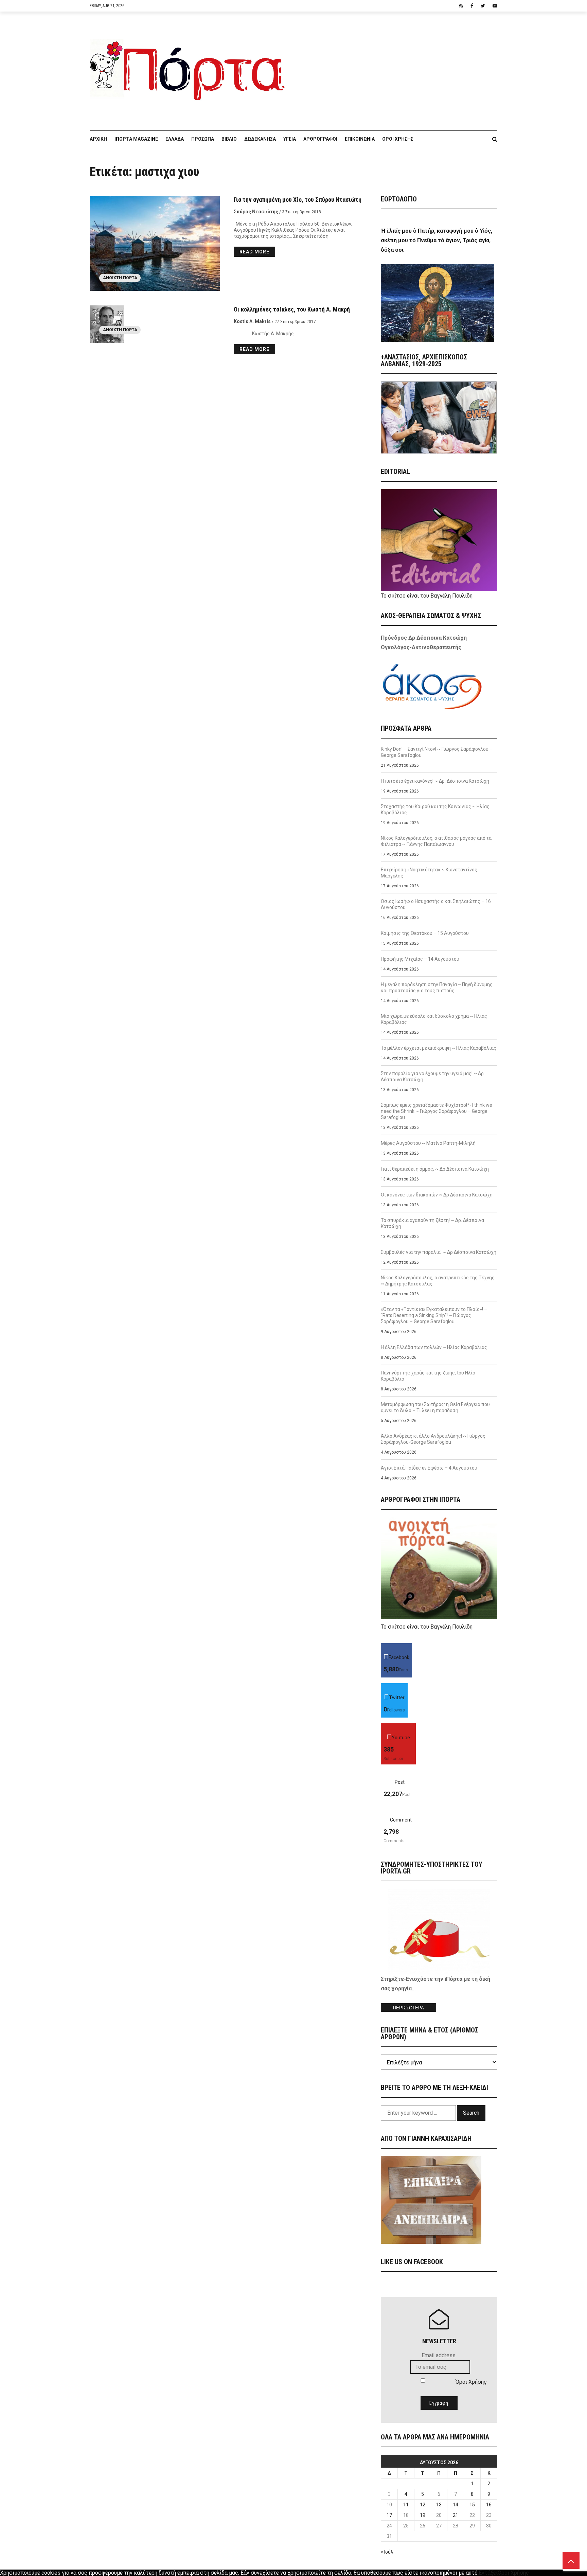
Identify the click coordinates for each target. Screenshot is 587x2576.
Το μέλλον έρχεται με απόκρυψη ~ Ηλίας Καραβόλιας (439, 1048)
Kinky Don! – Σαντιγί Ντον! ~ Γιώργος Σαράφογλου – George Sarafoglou (437, 752)
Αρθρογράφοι (320, 139)
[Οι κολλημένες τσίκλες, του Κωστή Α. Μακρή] (155, 324)
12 (423, 2505)
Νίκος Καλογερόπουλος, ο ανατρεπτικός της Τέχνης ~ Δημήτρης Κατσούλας (438, 1281)
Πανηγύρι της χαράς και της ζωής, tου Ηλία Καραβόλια (428, 1376)
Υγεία (290, 139)
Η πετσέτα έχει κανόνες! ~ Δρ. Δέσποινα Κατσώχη (435, 781)
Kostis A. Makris (252, 321)
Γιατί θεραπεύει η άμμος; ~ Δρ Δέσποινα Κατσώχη (435, 1169)
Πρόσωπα (203, 139)
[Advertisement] (395, 68)
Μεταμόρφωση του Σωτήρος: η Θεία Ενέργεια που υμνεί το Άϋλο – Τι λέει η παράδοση (435, 1407)
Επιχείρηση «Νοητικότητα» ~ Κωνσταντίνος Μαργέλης (429, 873)
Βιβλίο (229, 139)
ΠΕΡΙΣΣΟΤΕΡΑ (408, 2008)
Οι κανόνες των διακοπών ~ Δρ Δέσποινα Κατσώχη (437, 1195)
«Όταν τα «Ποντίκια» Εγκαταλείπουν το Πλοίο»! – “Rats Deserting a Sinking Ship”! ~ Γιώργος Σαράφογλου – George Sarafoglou (434, 1315)
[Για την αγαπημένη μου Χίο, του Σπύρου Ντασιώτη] (155, 243)
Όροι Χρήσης (398, 139)
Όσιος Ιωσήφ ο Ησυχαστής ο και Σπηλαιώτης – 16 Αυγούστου (436, 904)
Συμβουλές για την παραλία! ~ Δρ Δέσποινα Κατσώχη (439, 1252)
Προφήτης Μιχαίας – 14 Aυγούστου (420, 959)
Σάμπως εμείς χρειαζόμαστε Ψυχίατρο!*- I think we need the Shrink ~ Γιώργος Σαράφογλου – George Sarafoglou (437, 1111)
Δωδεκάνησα (260, 139)
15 (472, 2505)
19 (423, 2515)
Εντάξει (488, 2573)
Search (471, 2113)
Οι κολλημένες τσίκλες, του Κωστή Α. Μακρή (292, 309)
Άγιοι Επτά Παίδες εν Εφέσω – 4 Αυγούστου (429, 1468)
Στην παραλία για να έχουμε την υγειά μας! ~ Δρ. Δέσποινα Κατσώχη (433, 1077)
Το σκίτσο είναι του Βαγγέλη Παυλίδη (427, 596)
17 (389, 2515)
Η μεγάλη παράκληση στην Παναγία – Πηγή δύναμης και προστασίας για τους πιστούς (437, 988)
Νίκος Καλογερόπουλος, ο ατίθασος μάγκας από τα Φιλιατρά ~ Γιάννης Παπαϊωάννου (436, 841)
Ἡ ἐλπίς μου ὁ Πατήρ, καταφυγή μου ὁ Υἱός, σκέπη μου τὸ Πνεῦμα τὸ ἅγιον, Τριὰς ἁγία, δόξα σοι (437, 240)
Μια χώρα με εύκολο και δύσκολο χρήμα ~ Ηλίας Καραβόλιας (434, 1019)
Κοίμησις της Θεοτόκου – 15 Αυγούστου (425, 933)
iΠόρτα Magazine (136, 139)
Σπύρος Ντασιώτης (256, 212)
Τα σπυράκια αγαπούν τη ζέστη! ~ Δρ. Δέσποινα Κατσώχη (432, 1223)
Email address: (439, 2355)
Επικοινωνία (360, 139)
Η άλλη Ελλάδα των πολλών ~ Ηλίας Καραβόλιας (434, 1347)
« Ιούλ (387, 2552)
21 (456, 2515)
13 (439, 2505)
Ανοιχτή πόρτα (120, 278)
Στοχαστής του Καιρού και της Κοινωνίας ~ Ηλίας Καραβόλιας (435, 810)
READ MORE (254, 252)
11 (406, 2505)
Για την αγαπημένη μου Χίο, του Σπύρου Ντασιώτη (298, 200)
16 (489, 2505)
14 (456, 2505)
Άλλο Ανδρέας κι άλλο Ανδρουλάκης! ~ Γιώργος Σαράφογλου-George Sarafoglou (433, 1439)
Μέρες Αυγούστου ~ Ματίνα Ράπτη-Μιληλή (428, 1143)
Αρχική (98, 139)
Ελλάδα (175, 139)
